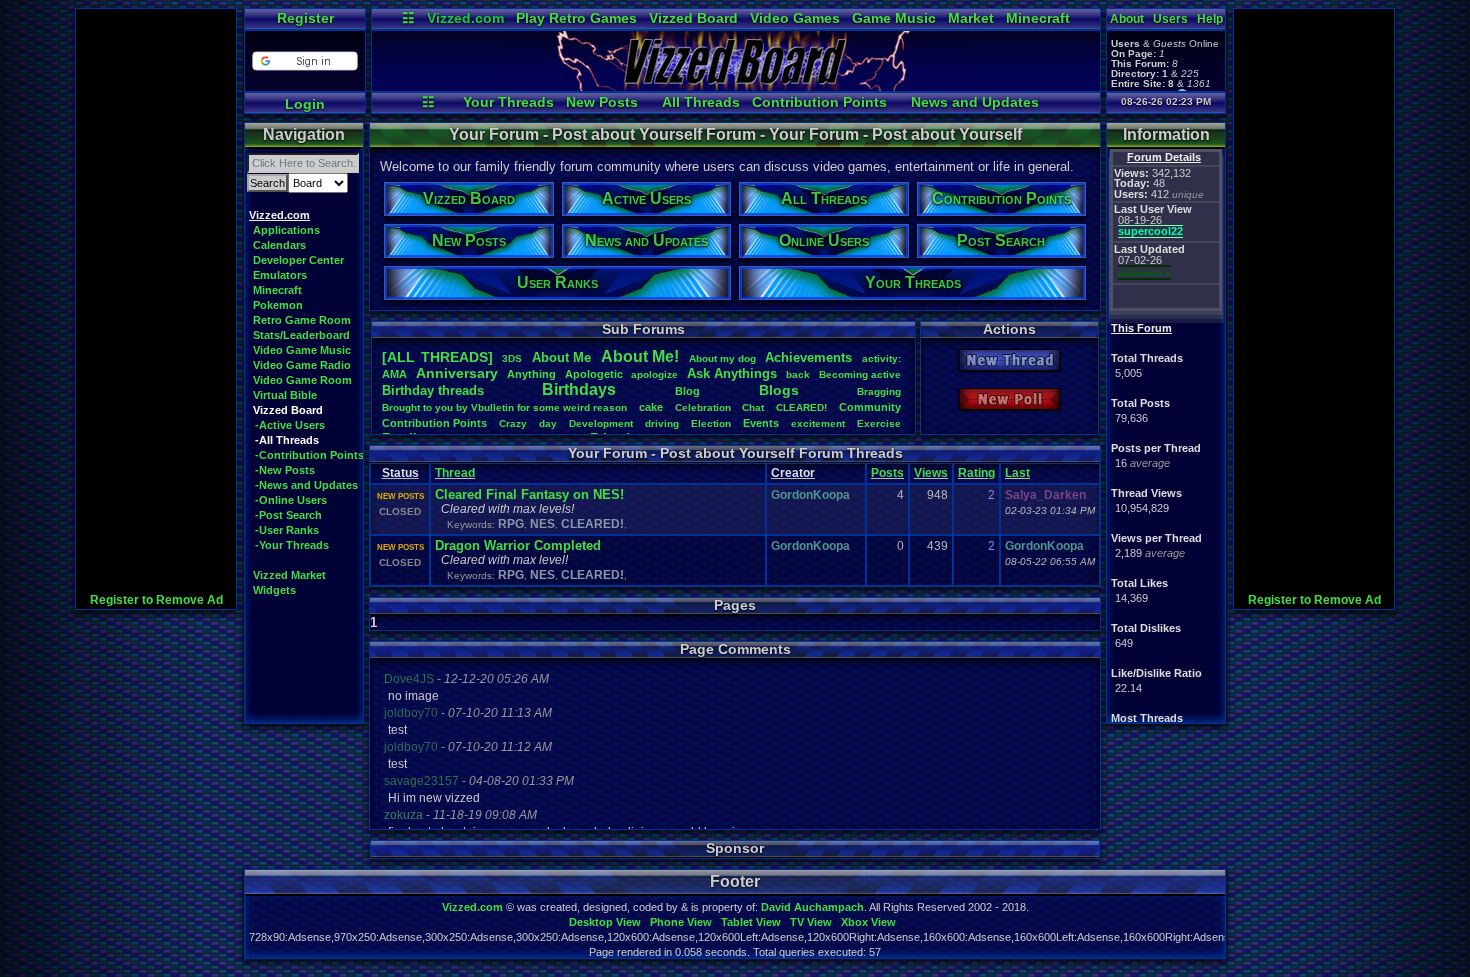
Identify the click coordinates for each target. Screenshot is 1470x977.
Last (1017, 473)
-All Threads (287, 440)
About (1127, 19)
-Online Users (291, 500)
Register (305, 18)
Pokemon (278, 305)
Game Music (894, 18)
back (798, 374)
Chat (753, 407)
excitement (818, 423)
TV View (811, 922)
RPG (511, 524)
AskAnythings (732, 373)
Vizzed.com (465, 18)
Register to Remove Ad (156, 600)
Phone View (681, 922)
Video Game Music (302, 350)
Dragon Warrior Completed (518, 545)
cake (651, 407)
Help (1210, 19)
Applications (286, 230)
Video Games (795, 18)
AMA (394, 374)
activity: (881, 358)
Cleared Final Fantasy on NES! (529, 494)
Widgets (274, 590)
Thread (455, 473)
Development (601, 423)
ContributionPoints (434, 423)
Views (931, 473)
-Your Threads (292, 545)
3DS (512, 358)
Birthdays (579, 389)
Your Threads (508, 102)
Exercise (879, 423)
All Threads (701, 102)
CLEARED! (801, 407)
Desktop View (605, 922)
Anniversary (457, 373)
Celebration (703, 407)
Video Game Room (302, 380)
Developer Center (298, 260)
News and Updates (975, 102)
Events (761, 423)
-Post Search (288, 515)
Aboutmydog (722, 358)
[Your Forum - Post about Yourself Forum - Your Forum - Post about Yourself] (736, 86)
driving (662, 423)
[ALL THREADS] (437, 357)
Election (711, 423)
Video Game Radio (302, 365)
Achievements (808, 357)
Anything (531, 374)
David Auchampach (812, 907)
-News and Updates (306, 485)
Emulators (280, 275)
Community (870, 407)
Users (1170, 19)
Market (971, 18)
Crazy (513, 423)
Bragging (879, 391)
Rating (976, 473)
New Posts (602, 102)
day (548, 423)
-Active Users (290, 425)
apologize (654, 374)
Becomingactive (860, 374)
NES (542, 524)
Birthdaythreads (433, 390)
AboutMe (561, 357)
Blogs (779, 390)
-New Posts (285, 470)
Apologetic (594, 374)
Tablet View (751, 922)
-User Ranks (287, 530)
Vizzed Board (693, 18)
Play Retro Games (576, 18)
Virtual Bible (285, 395)
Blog (687, 391)
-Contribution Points (309, 455)
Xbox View (868, 922)
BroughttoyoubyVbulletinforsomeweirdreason (504, 407)
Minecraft (1038, 18)
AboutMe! (640, 356)
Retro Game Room (302, 320)
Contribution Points (819, 102)
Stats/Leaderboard (301, 335)
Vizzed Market (289, 575)
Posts (887, 473)
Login (305, 104)
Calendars (279, 245)
